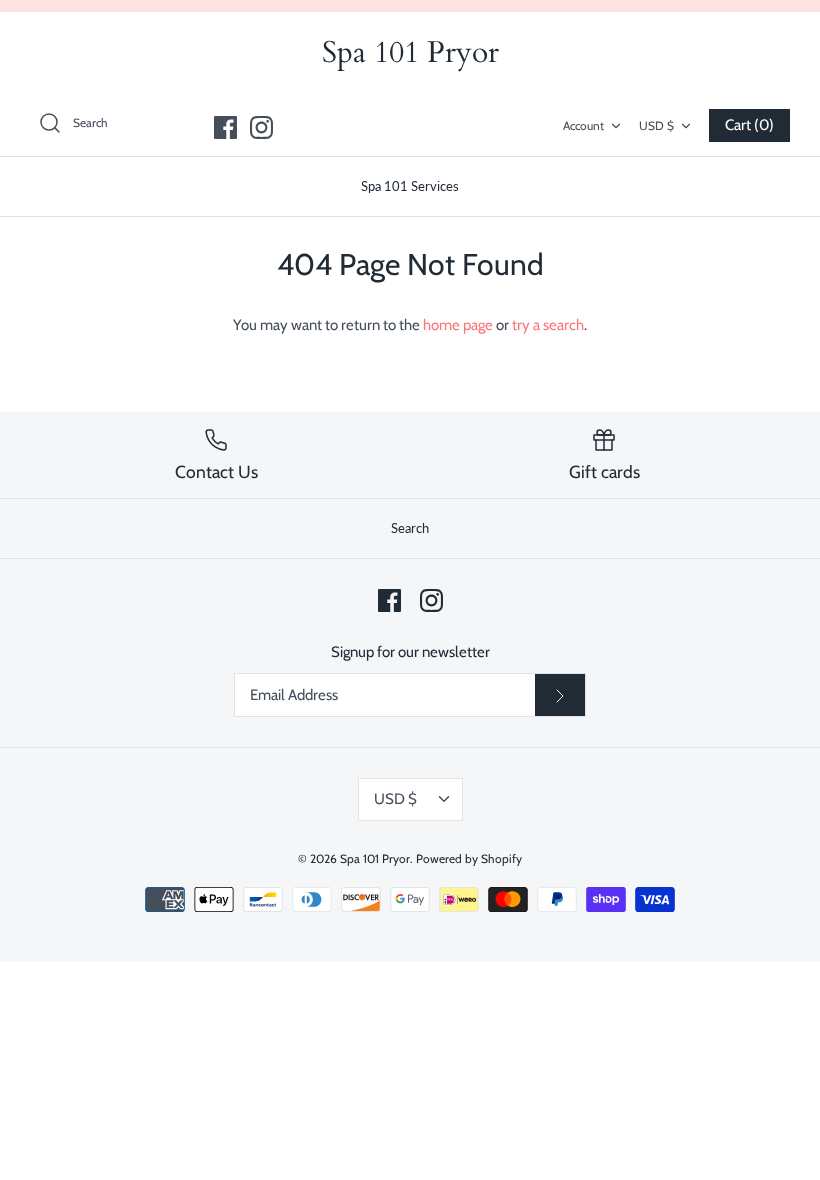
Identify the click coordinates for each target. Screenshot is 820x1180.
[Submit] (560, 695)
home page (458, 325)
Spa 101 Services (410, 186)
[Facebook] (225, 127)
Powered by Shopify (469, 858)
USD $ (656, 125)
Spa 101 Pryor (375, 858)
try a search (548, 325)
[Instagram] (261, 127)
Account (583, 125)
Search (410, 528)
